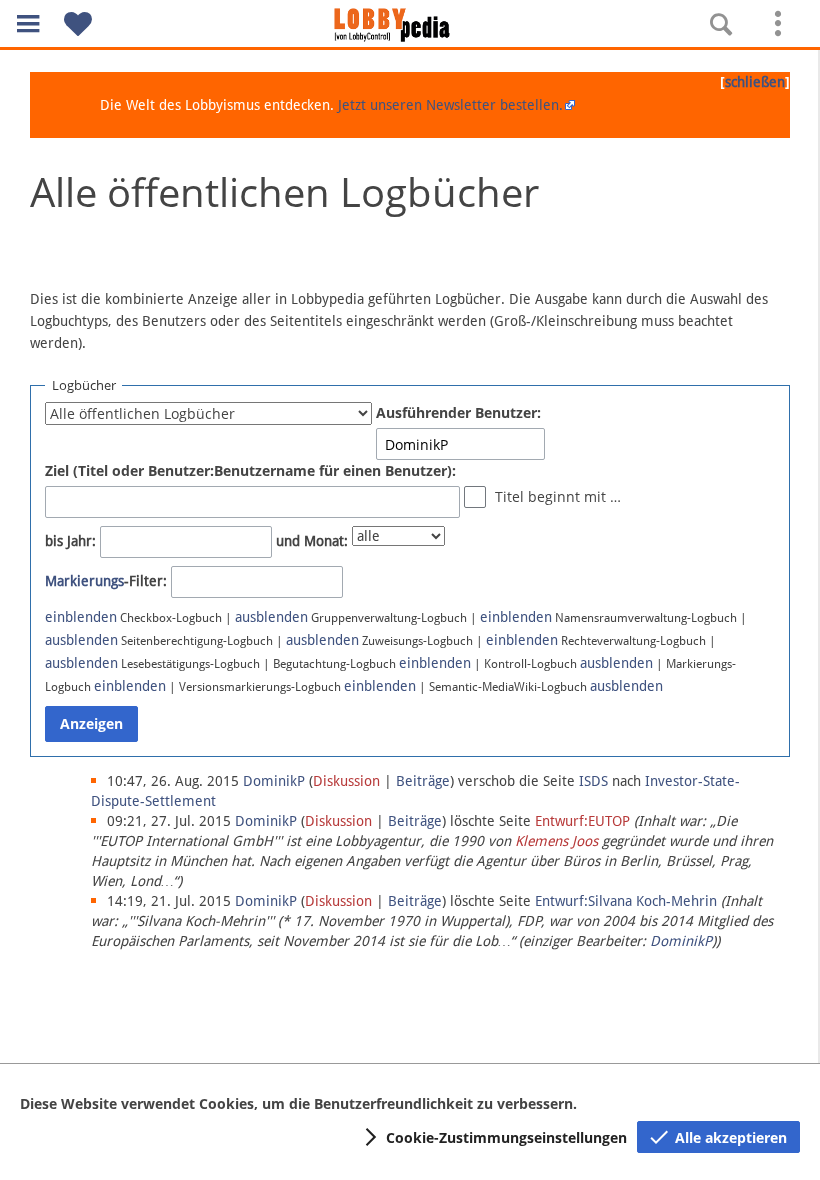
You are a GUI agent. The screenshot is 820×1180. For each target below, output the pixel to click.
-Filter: (106, 581)
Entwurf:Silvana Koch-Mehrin (626, 901)
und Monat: (312, 541)
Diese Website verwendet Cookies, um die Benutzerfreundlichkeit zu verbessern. (298, 1103)
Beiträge (423, 781)
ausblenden (271, 617)
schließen (755, 82)
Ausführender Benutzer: (458, 412)
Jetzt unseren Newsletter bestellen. (450, 105)
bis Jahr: (70, 541)
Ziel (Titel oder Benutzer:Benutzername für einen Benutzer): (250, 470)
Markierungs (84, 581)
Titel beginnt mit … (558, 496)
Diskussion (346, 781)
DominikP (681, 941)
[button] (28, 23)
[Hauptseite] (410, 25)
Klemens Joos (556, 841)
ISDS (593, 781)
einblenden (81, 617)
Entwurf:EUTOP (582, 821)
